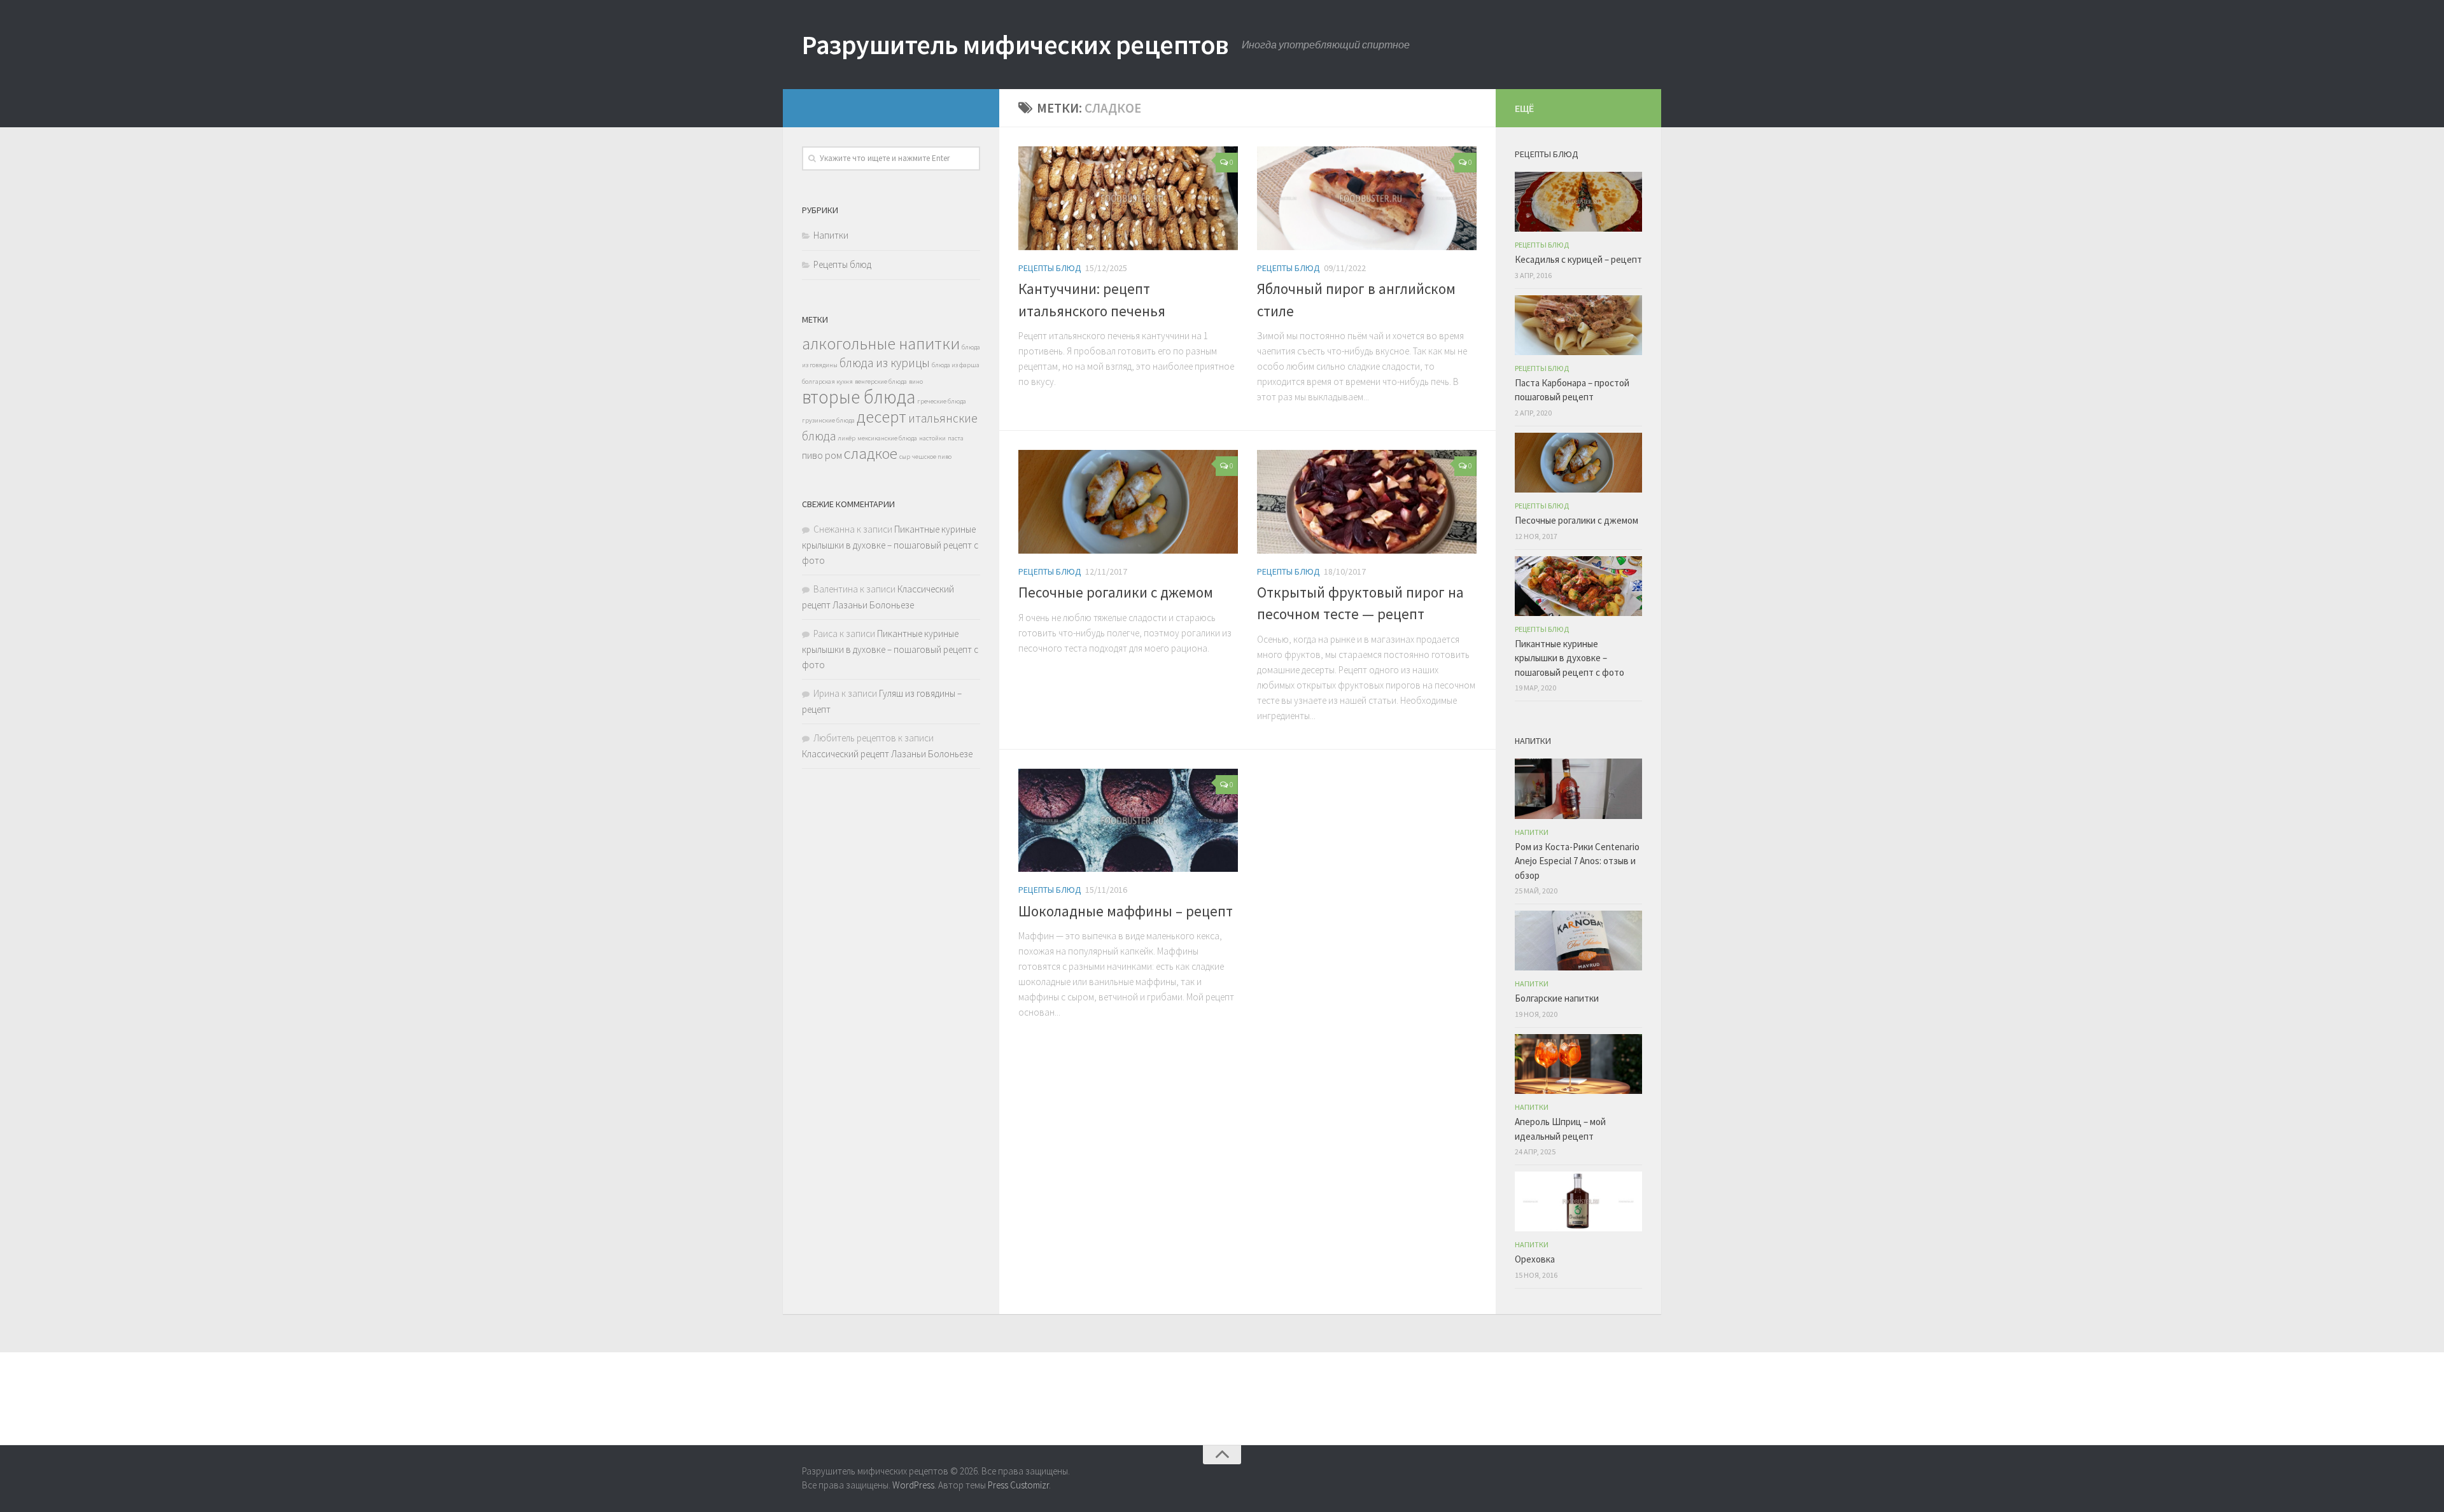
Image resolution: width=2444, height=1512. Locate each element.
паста (956, 438)
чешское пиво (932, 457)
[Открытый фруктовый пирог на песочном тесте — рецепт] (1367, 502)
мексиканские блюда (887, 438)
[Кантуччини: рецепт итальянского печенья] (1128, 198)
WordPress (913, 1485)
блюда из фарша (956, 365)
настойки (932, 438)
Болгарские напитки (1557, 998)
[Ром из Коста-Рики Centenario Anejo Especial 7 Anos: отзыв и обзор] (1578, 788)
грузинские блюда (828, 420)
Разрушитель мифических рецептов (1015, 45)
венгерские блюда (881, 381)
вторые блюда (859, 397)
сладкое (871, 453)
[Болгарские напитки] (1578, 941)
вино (916, 381)
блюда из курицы (885, 363)
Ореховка (1535, 1259)
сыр (905, 457)
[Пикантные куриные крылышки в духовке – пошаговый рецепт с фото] (1578, 586)
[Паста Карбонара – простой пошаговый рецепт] (1578, 325)
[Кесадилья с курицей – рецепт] (1578, 202)
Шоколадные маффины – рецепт (1126, 911)
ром (833, 455)
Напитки (831, 235)
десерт (881, 416)
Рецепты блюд (1050, 268)
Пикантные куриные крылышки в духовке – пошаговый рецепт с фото (890, 545)
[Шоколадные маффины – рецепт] (1128, 821)
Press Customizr (1018, 1485)
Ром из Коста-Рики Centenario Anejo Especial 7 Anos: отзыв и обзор (1577, 861)
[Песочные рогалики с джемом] (1128, 502)
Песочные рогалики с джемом (1116, 592)
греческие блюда (942, 401)
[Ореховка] (1578, 1201)
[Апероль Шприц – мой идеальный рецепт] (1578, 1064)
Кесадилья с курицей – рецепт (1578, 259)
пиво (812, 455)
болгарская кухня (827, 381)
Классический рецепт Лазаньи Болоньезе (887, 754)
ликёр (846, 438)
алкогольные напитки (881, 343)
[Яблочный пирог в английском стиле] (1367, 198)
